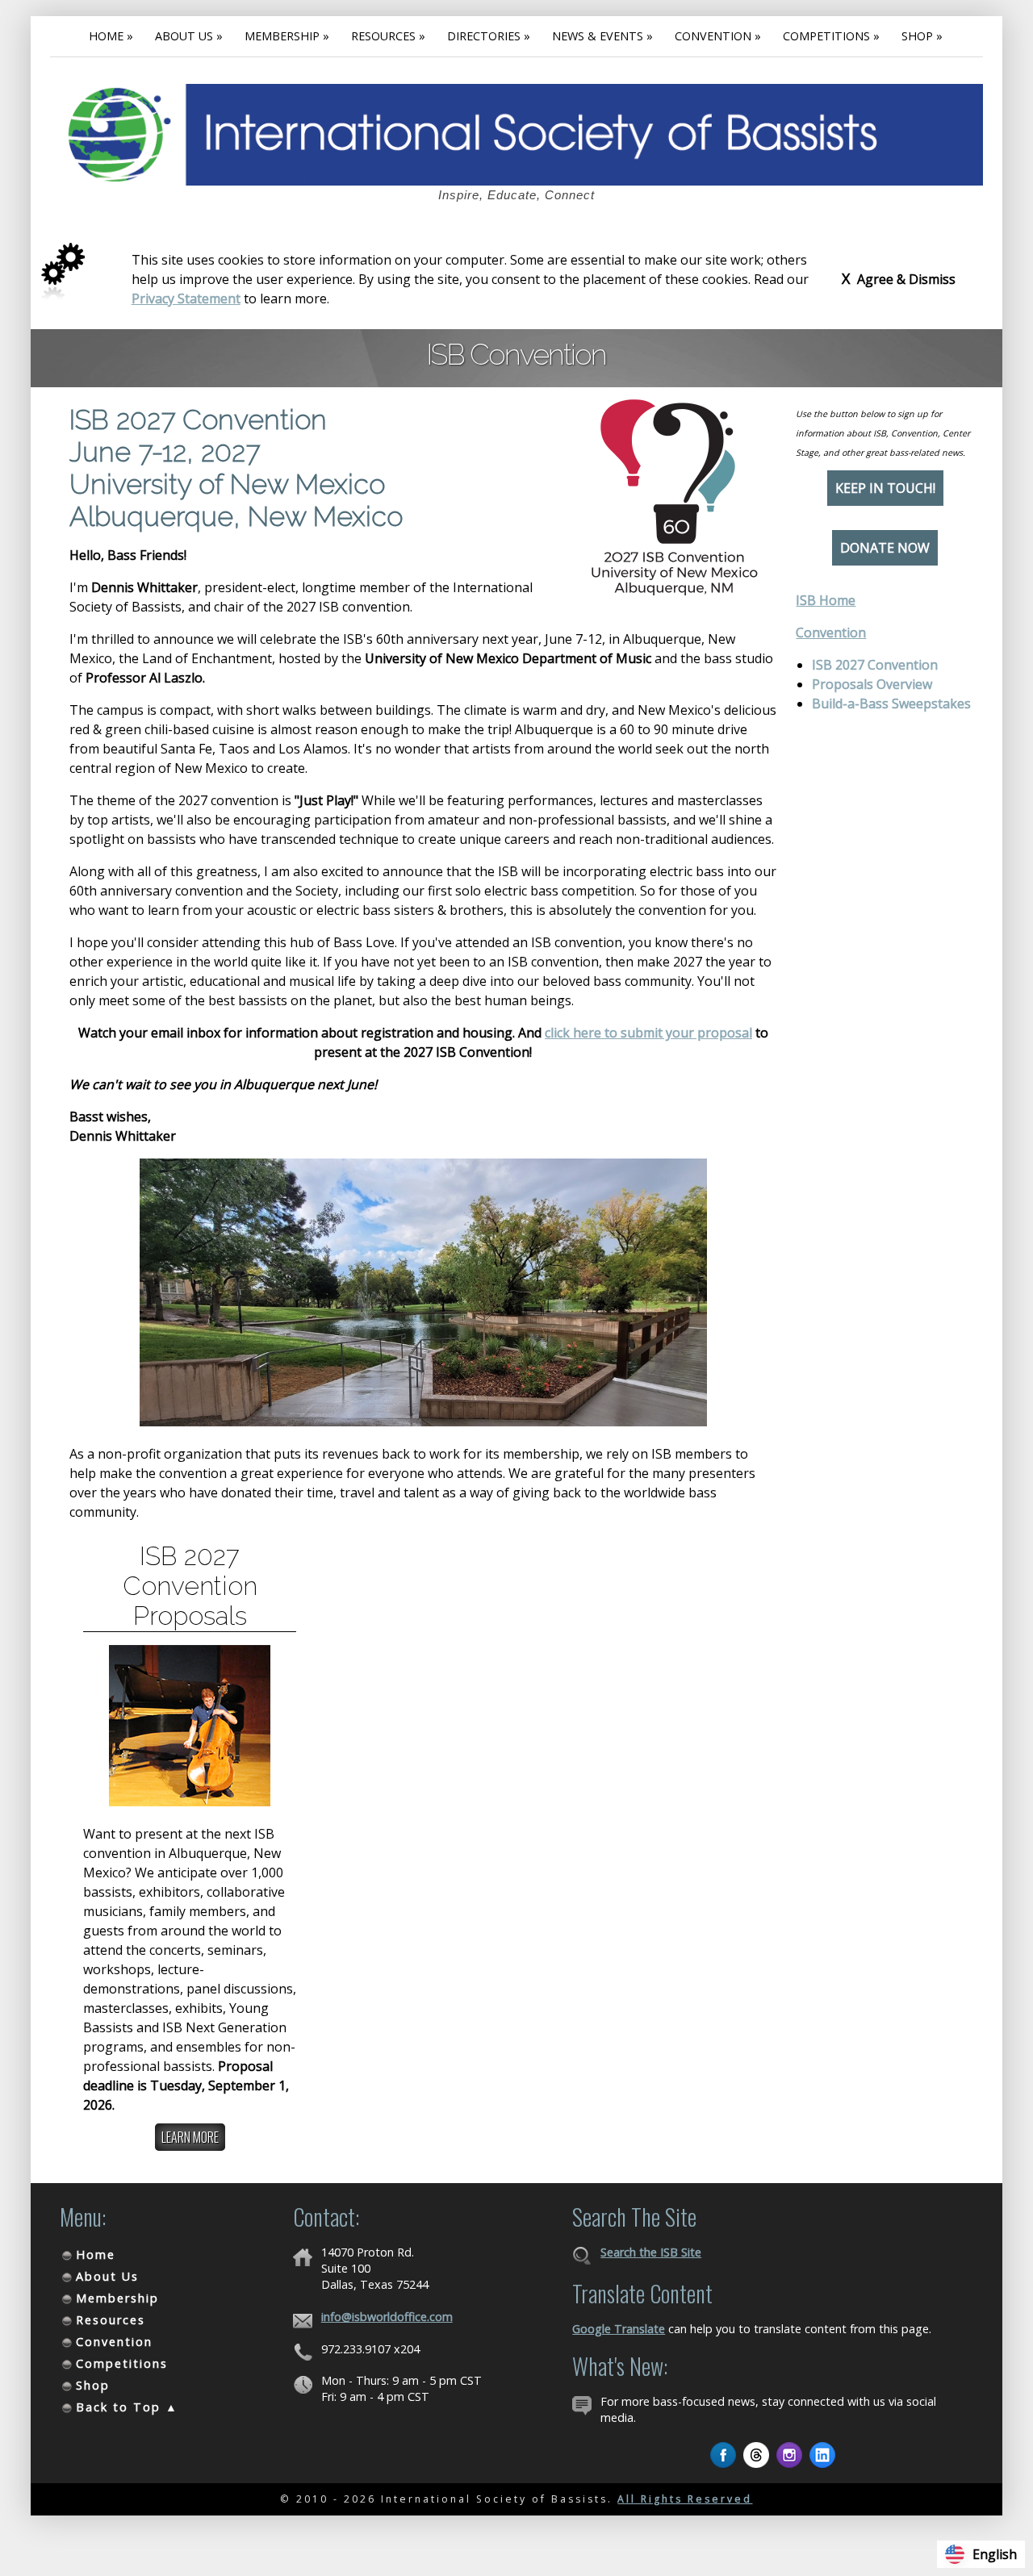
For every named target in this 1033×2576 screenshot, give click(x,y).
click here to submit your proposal (648, 1033)
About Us (107, 2276)
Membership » (287, 36)
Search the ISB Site (651, 2252)
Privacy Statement (186, 299)
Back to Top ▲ (127, 2407)
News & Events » (602, 36)
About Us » (189, 36)
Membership (117, 2298)
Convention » (718, 36)
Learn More (190, 2137)
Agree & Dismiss (899, 278)
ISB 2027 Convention (875, 665)
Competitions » (831, 36)
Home (96, 2255)
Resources (111, 2320)
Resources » (388, 36)
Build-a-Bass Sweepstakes (891, 703)
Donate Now (885, 548)
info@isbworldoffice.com (387, 2317)
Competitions (122, 2363)
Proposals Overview (872, 684)
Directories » (489, 36)
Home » (111, 36)
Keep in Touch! (885, 488)
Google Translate (619, 2329)
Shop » (922, 36)
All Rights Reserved (685, 2499)
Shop (93, 2385)
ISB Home (826, 600)
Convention (831, 633)
